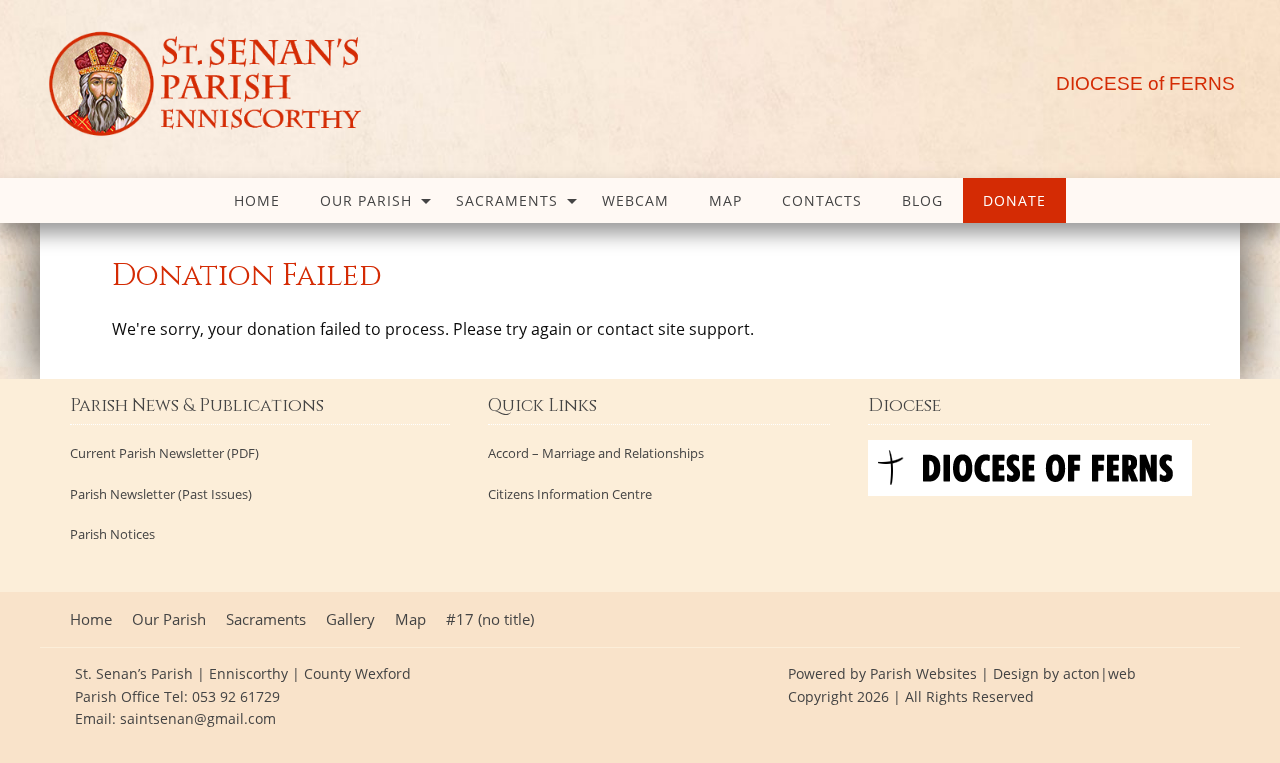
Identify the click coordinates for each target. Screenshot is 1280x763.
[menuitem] (257, 200)
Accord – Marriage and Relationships (596, 453)
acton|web (1099, 673)
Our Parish (366, 200)
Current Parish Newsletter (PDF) (164, 453)
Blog (922, 200)
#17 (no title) (490, 619)
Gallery (350, 619)
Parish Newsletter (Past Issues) (161, 494)
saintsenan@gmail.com (198, 718)
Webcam (635, 200)
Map (725, 200)
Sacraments (507, 200)
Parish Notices (112, 534)
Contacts (822, 200)
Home (257, 200)
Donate (1014, 200)
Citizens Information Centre (570, 494)
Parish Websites (923, 673)
